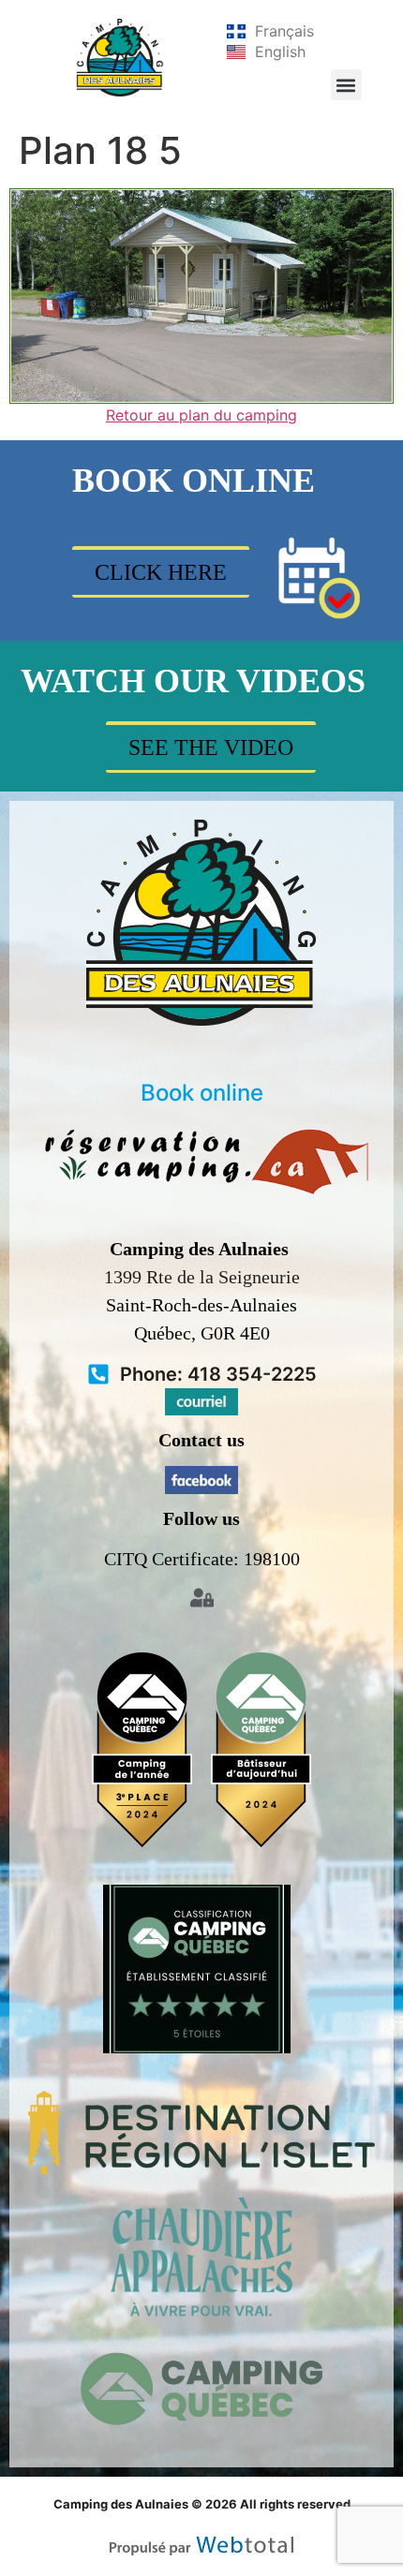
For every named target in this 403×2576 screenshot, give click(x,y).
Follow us (201, 1518)
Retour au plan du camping (201, 415)
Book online (202, 1093)
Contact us (201, 1440)
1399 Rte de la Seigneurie (202, 1277)
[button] (346, 85)
